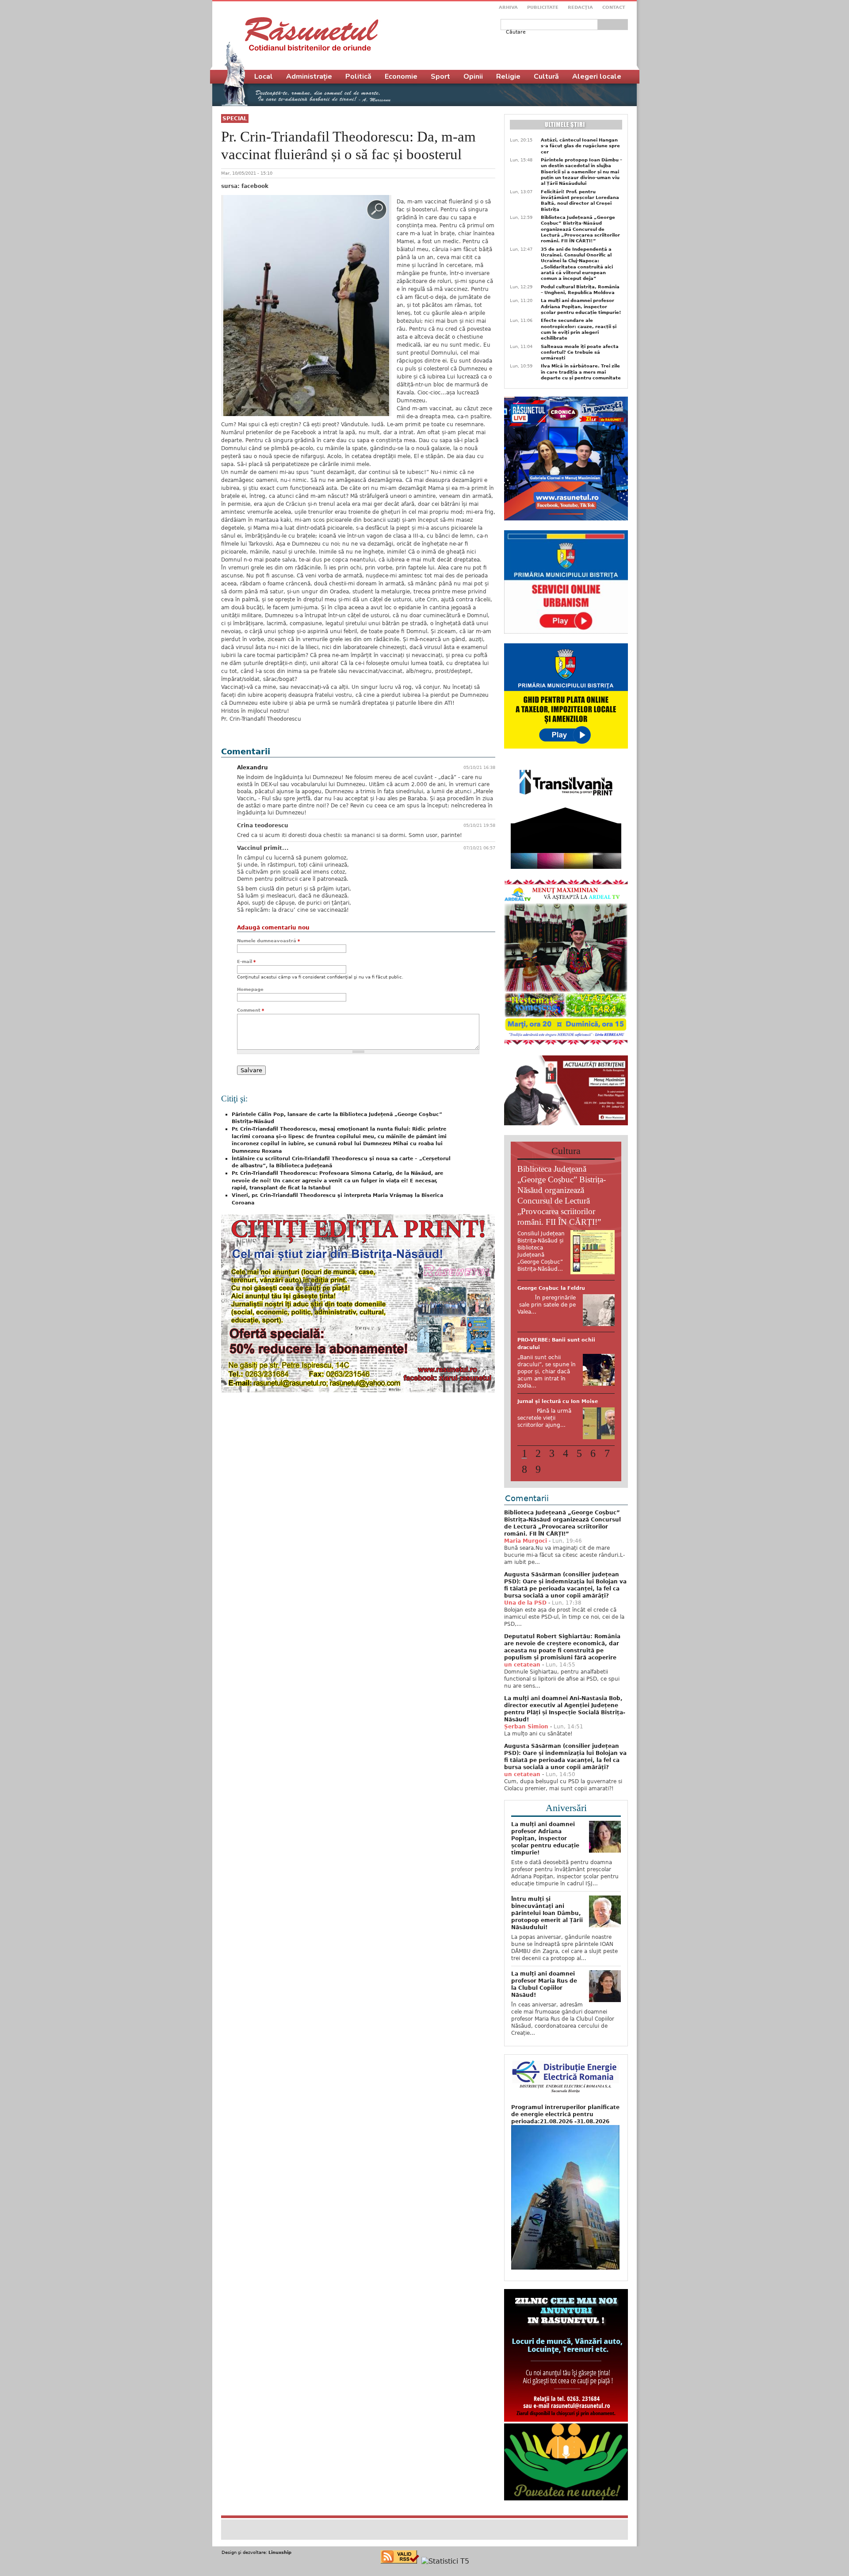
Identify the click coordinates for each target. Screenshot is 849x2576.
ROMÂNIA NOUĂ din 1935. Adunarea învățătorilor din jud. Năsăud (560, 1433)
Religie (508, 76)
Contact (614, 7)
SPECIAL (235, 118)
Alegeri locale (597, 76)
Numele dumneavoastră (268, 941)
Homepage (250, 989)
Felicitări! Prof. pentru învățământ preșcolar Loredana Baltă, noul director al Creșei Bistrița (580, 201)
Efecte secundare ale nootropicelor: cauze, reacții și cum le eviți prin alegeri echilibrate (579, 329)
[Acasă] (312, 34)
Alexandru (252, 768)
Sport (440, 76)
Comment (250, 1010)
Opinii (473, 76)
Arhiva (508, 7)
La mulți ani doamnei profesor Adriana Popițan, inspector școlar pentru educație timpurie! (581, 306)
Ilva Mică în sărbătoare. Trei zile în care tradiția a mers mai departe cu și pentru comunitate (581, 372)
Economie (401, 76)
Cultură (546, 76)
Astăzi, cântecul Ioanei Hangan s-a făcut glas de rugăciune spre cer (580, 146)
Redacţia (580, 7)
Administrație (309, 76)
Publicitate (543, 7)
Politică (358, 76)
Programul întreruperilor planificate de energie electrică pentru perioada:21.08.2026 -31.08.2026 (565, 2155)
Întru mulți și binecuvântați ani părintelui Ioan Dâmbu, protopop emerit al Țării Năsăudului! (547, 1953)
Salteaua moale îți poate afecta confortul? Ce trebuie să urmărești (580, 352)
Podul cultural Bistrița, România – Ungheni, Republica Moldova (580, 290)
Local (264, 76)
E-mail (246, 961)
